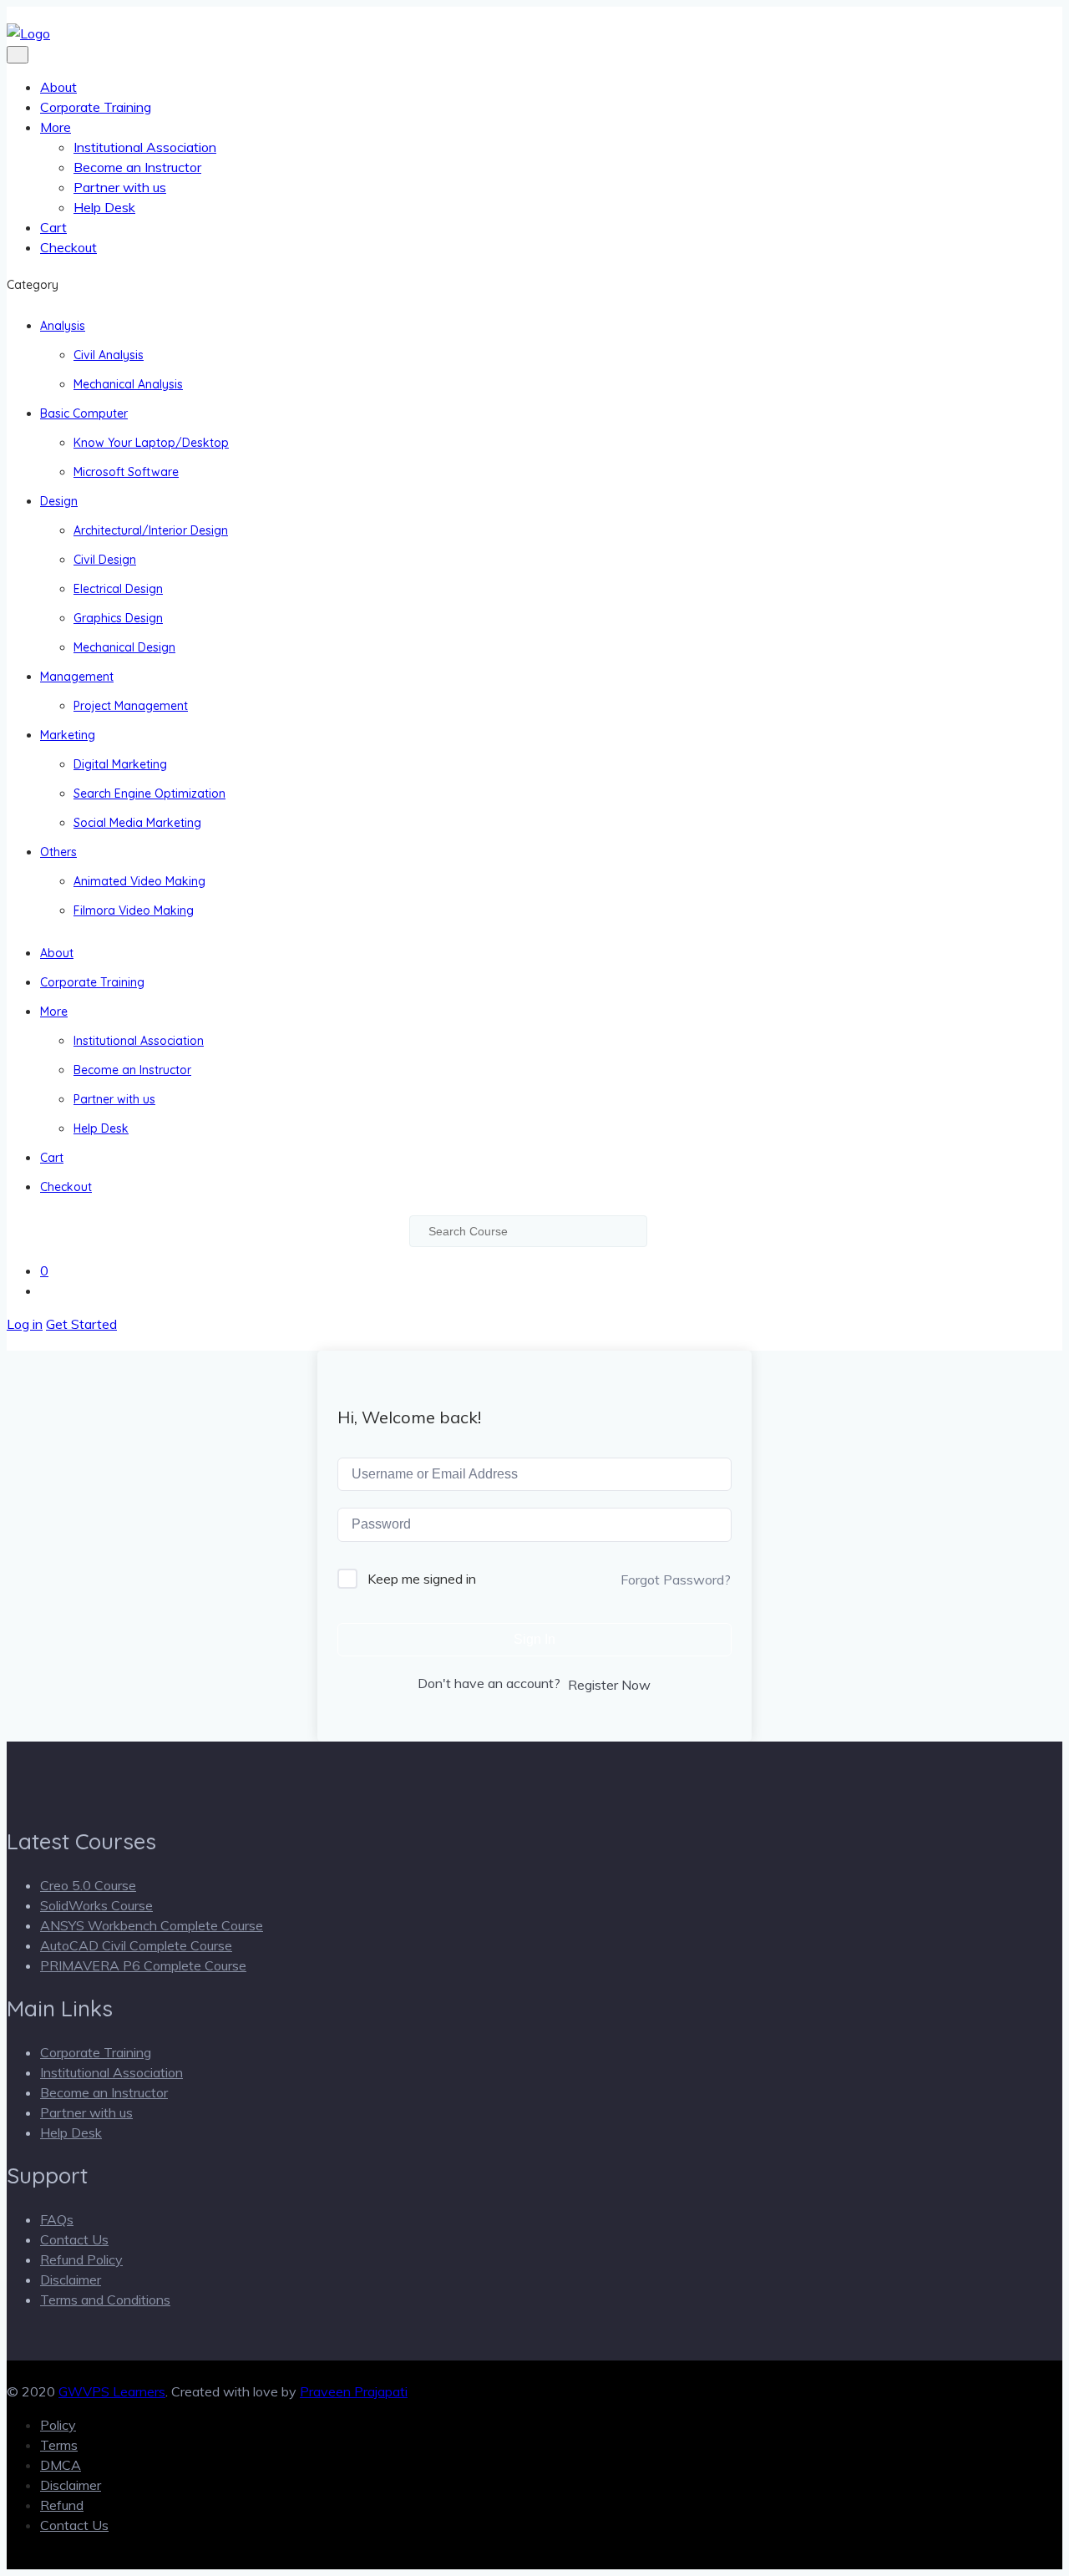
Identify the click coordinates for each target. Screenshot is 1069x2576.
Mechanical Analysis (128, 384)
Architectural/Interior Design (151, 530)
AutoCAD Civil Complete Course (136, 1945)
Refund (62, 2505)
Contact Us (74, 2239)
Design (59, 501)
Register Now (609, 1685)
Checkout (68, 247)
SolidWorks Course (96, 1905)
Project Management (131, 706)
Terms (59, 2445)
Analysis (63, 326)
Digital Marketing (120, 764)
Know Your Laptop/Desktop (151, 443)
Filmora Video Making (134, 910)
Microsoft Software (126, 472)
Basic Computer (84, 413)
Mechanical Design (124, 647)
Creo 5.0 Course (88, 1885)
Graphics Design (118, 618)
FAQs (57, 2219)
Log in (25, 1324)
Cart (53, 227)
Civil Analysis (109, 355)
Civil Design (105, 560)
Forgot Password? (676, 1580)
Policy (58, 2425)
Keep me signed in (422, 1579)
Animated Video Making (139, 881)
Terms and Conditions (105, 2300)
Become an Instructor (137, 167)
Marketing (68, 735)
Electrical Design (118, 589)
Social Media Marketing (137, 823)
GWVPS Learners (112, 2391)
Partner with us (120, 187)
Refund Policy (81, 2259)
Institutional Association (145, 147)
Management (77, 677)
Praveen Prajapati (354, 2391)
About (58, 87)
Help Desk (104, 207)
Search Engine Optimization (149, 794)
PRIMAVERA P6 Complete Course (143, 1965)
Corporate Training (96, 107)
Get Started (81, 1324)
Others (58, 852)
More (56, 127)
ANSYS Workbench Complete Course (152, 1925)
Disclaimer (71, 2279)
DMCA (61, 2465)
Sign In (534, 1639)
